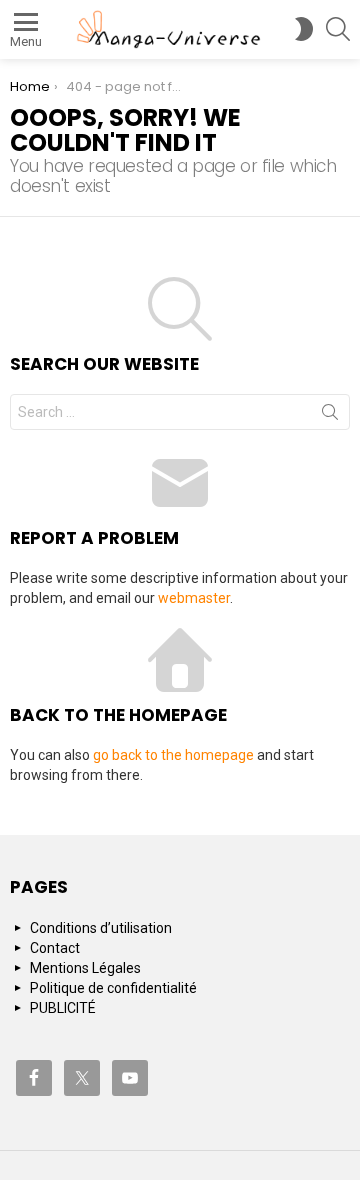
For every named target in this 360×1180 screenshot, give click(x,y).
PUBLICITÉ (63, 1008)
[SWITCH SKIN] (304, 29)
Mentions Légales (85, 968)
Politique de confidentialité (113, 988)
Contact (55, 948)
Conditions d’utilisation (101, 928)
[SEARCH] (338, 29)
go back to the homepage (173, 755)
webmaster (194, 598)
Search (330, 416)
